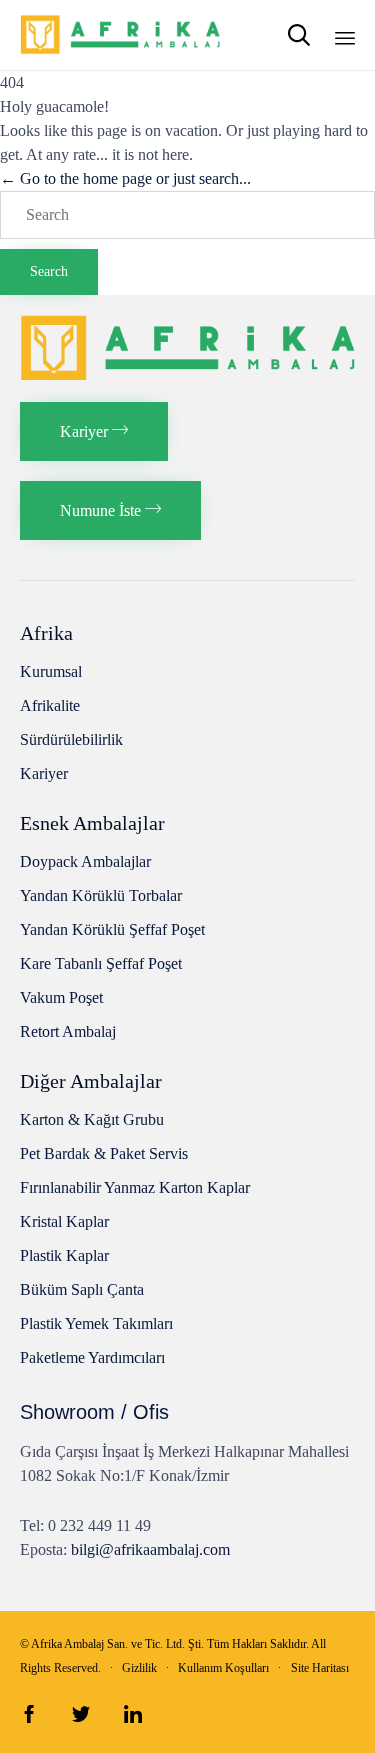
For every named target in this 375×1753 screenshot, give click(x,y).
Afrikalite (50, 705)
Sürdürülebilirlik (71, 739)
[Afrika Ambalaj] (120, 35)
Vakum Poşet (61, 997)
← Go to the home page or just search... (125, 178)
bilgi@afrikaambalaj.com (150, 1549)
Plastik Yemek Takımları (96, 1323)
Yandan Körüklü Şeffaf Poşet (112, 929)
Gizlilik (139, 1668)
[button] (94, 431)
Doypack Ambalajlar (85, 861)
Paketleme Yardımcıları (92, 1357)
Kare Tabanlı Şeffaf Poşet (101, 963)
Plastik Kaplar (64, 1255)
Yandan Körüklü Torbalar (101, 895)
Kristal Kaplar (64, 1221)
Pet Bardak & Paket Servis (104, 1153)
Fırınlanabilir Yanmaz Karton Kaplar (135, 1187)
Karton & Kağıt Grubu (92, 1119)
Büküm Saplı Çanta (82, 1289)
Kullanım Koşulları (223, 1668)
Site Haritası (320, 1668)
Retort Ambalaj (68, 1031)
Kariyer (44, 773)
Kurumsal (51, 671)
